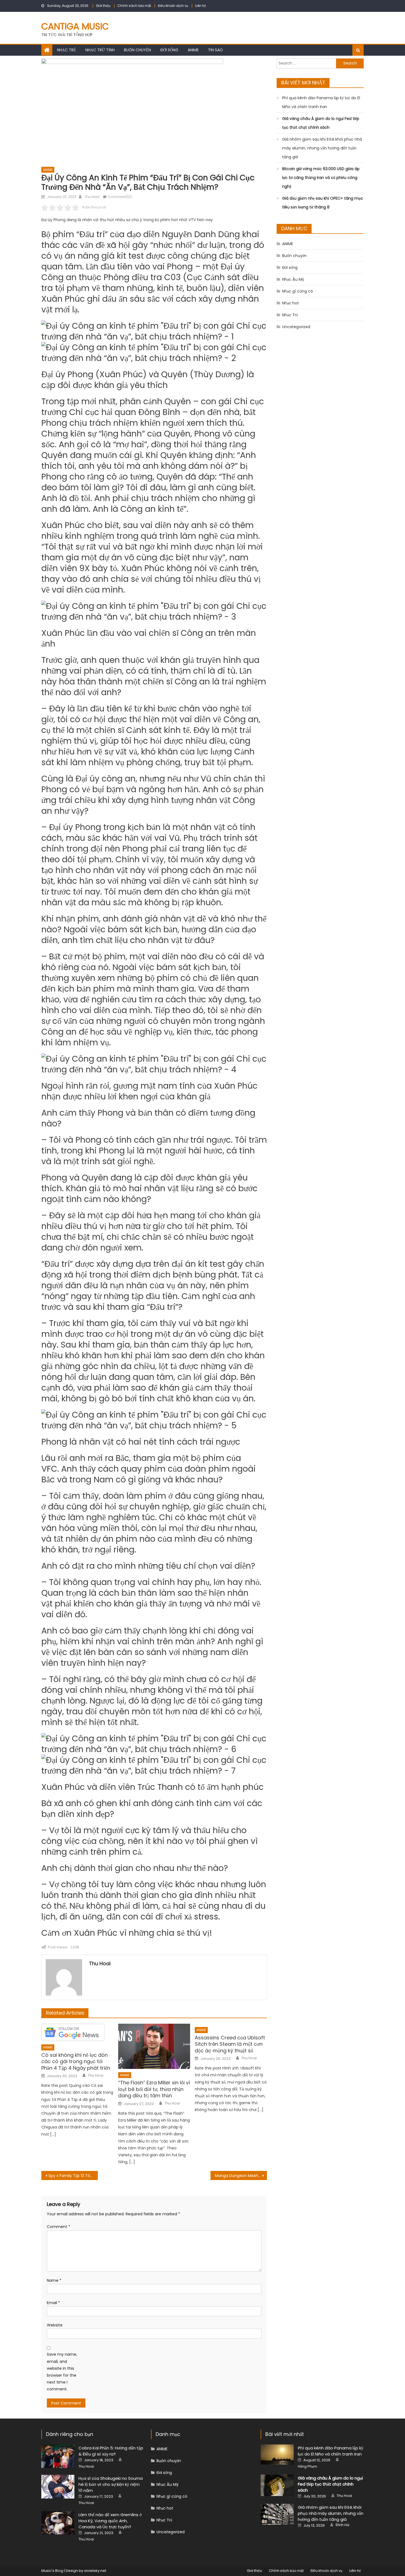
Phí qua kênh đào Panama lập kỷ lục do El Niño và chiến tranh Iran (321, 102)
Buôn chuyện (137, 50)
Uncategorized (296, 327)
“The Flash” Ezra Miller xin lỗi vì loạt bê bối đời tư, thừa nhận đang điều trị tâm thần (154, 2089)
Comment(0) (120, 197)
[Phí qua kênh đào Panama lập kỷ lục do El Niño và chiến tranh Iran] (277, 2455)
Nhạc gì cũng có (298, 291)
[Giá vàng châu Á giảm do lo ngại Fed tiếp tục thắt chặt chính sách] (277, 2485)
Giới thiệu (103, 6)
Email (53, 2303)
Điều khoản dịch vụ (173, 6)
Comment (59, 2227)
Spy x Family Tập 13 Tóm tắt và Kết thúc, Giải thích (73, 2176)
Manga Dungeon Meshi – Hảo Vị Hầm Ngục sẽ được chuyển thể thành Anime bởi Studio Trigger (241, 2176)
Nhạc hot (291, 303)
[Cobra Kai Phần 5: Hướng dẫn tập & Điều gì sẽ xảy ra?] (58, 2456)
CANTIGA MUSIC (75, 26)
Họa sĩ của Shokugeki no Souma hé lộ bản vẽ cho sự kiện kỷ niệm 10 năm (111, 2484)
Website (55, 2325)
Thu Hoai (92, 197)
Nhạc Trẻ (67, 50)
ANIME (193, 50)
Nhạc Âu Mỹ (293, 279)
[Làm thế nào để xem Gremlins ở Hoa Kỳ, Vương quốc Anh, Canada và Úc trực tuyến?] (58, 2523)
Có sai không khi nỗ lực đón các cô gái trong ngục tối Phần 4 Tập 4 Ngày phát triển (76, 2061)
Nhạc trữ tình (100, 50)
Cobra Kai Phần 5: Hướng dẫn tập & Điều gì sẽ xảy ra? (111, 2451)
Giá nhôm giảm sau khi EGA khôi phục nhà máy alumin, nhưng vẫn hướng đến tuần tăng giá (322, 148)
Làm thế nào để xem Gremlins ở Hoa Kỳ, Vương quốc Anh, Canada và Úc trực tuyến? (110, 2521)
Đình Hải (342, 2525)
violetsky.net (95, 2571)
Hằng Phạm (307, 2467)
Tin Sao (215, 50)
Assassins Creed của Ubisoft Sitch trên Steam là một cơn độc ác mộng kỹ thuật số (230, 2044)
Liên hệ (200, 6)
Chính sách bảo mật (134, 6)
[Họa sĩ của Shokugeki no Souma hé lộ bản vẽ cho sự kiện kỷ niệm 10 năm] (58, 2487)
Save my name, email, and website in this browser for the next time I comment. (62, 2372)
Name (54, 2280)
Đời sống (169, 50)
